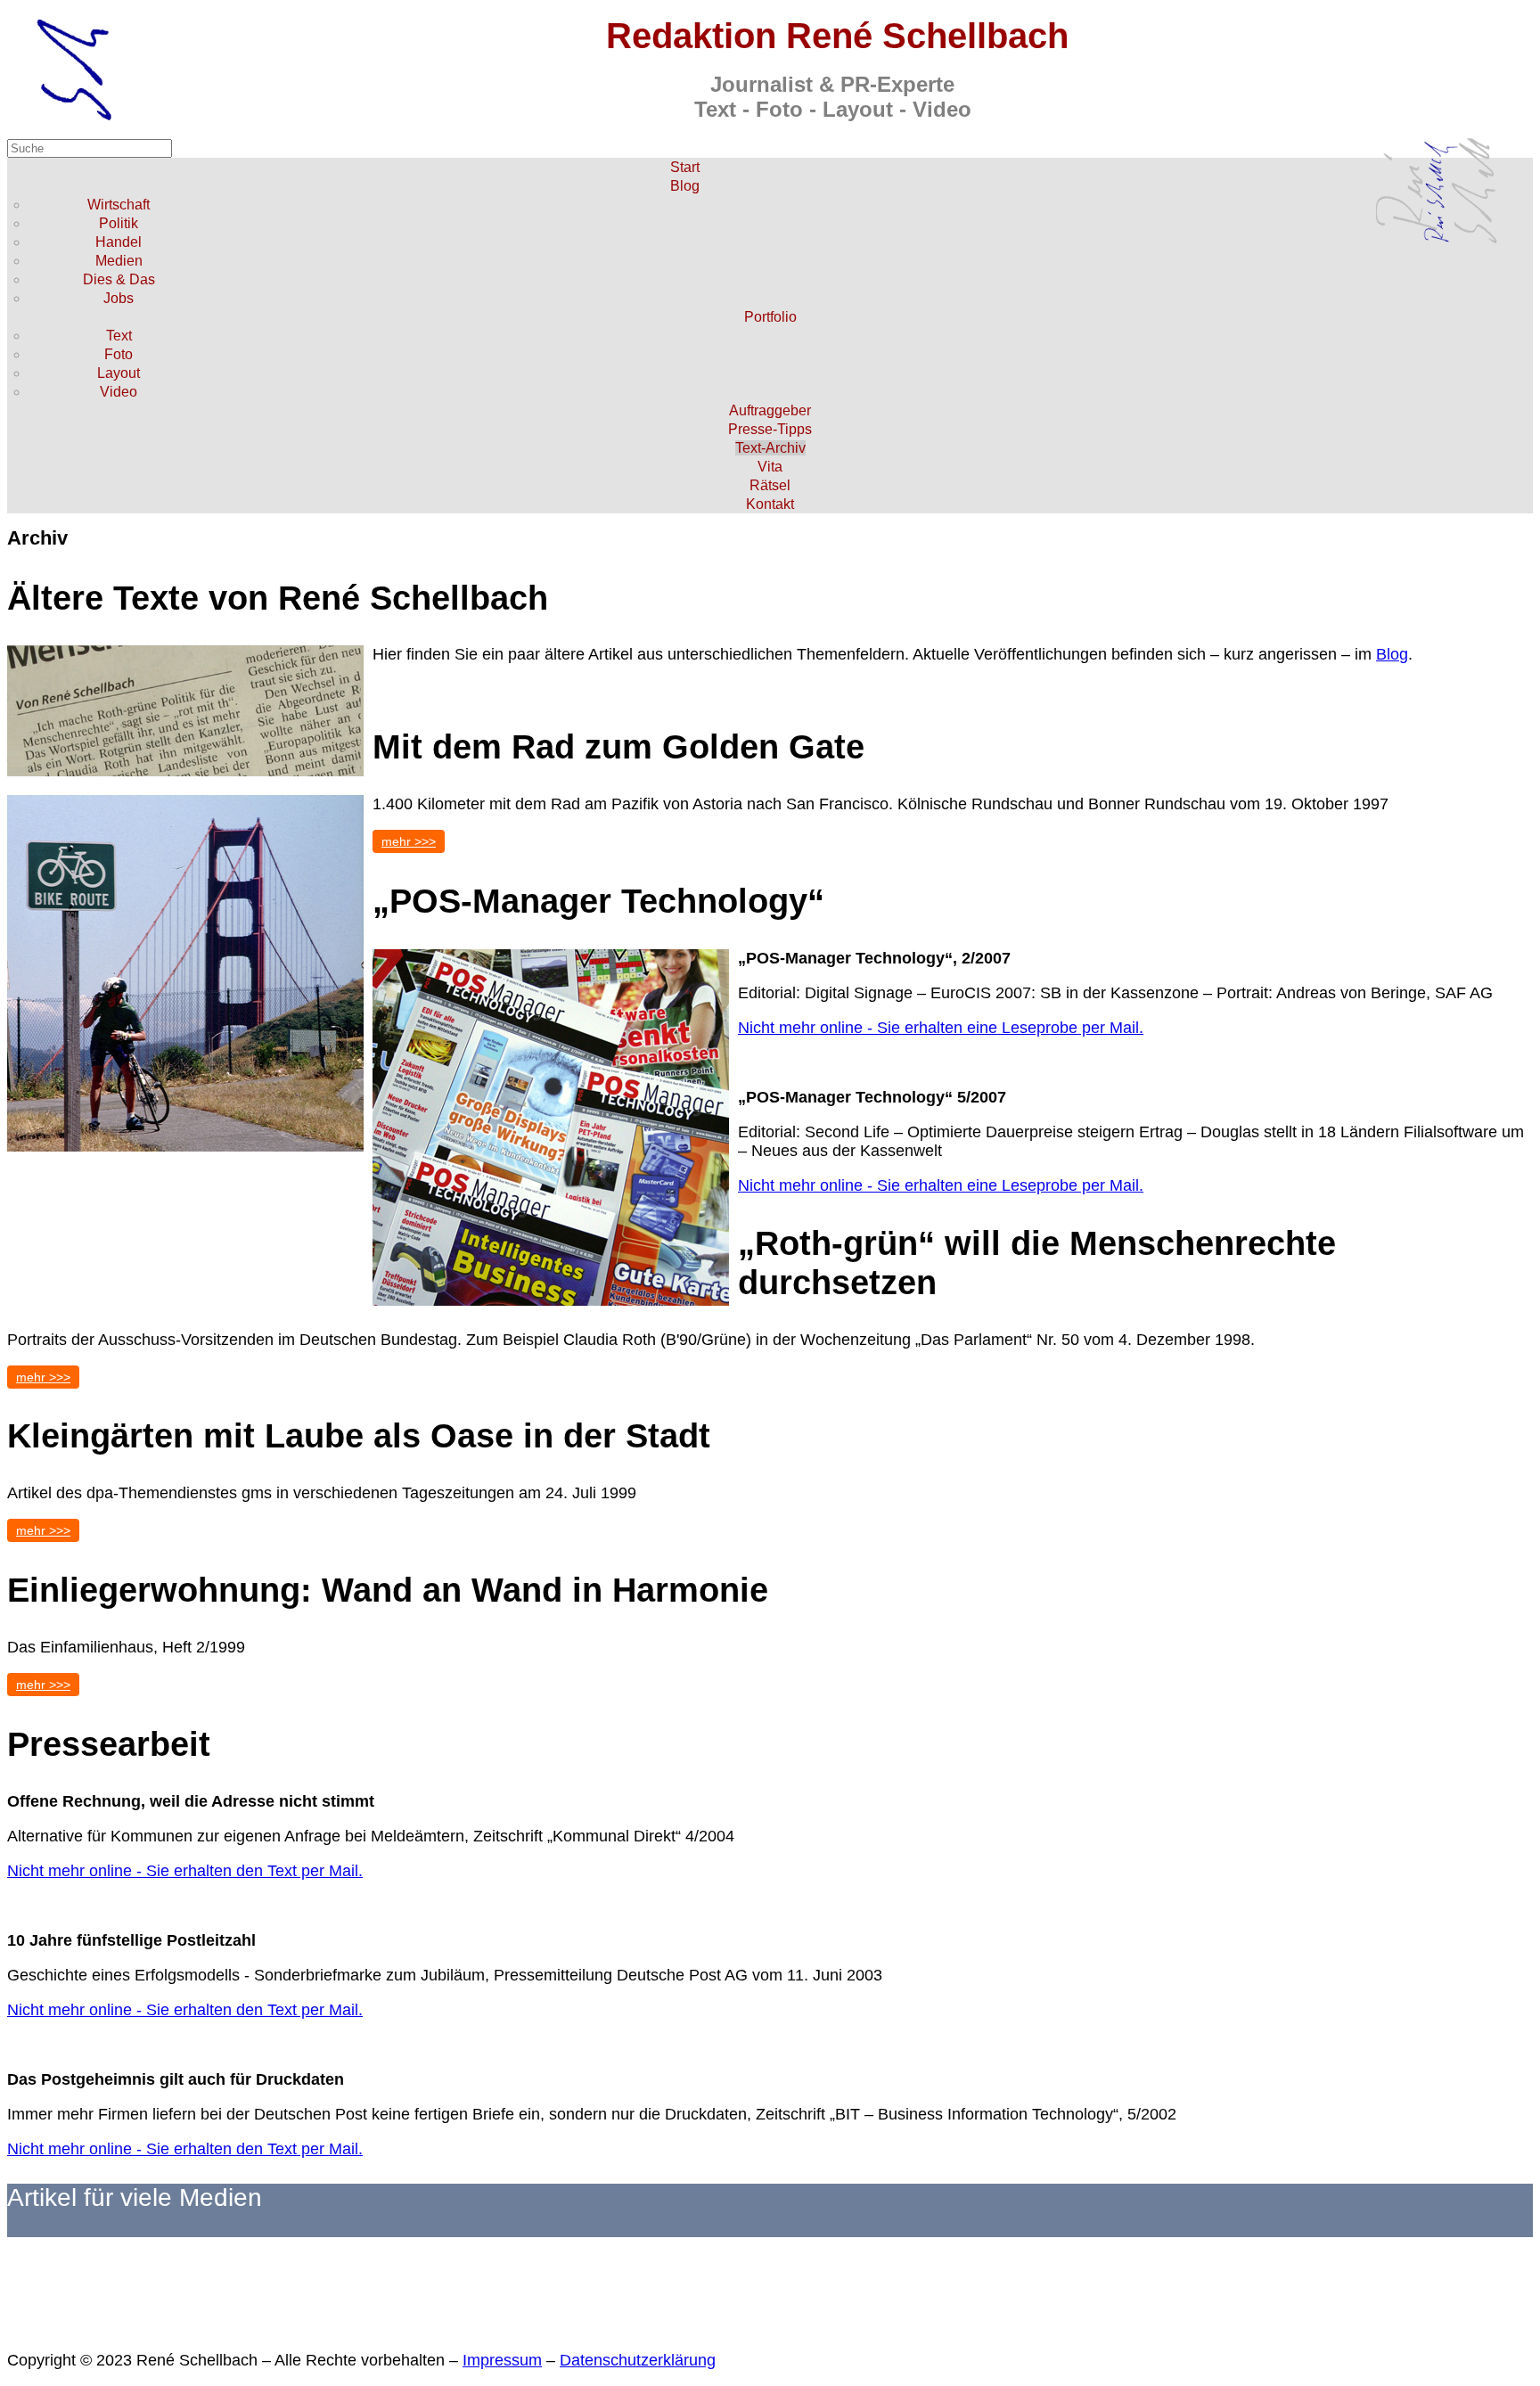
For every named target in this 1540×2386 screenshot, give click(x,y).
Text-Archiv (770, 448)
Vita (770, 467)
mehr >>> (409, 841)
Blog (685, 186)
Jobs (119, 298)
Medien (119, 261)
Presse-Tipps (770, 429)
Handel (119, 242)
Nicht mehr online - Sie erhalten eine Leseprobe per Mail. (941, 1028)
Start (685, 167)
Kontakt (770, 504)
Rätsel (770, 485)
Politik (119, 223)
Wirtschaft (119, 205)
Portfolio (770, 317)
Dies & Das (119, 279)
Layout (119, 373)
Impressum (502, 2360)
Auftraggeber (770, 410)
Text (119, 336)
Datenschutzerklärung (638, 2360)
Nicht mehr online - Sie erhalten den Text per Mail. (185, 1871)
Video (119, 392)
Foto (119, 354)
